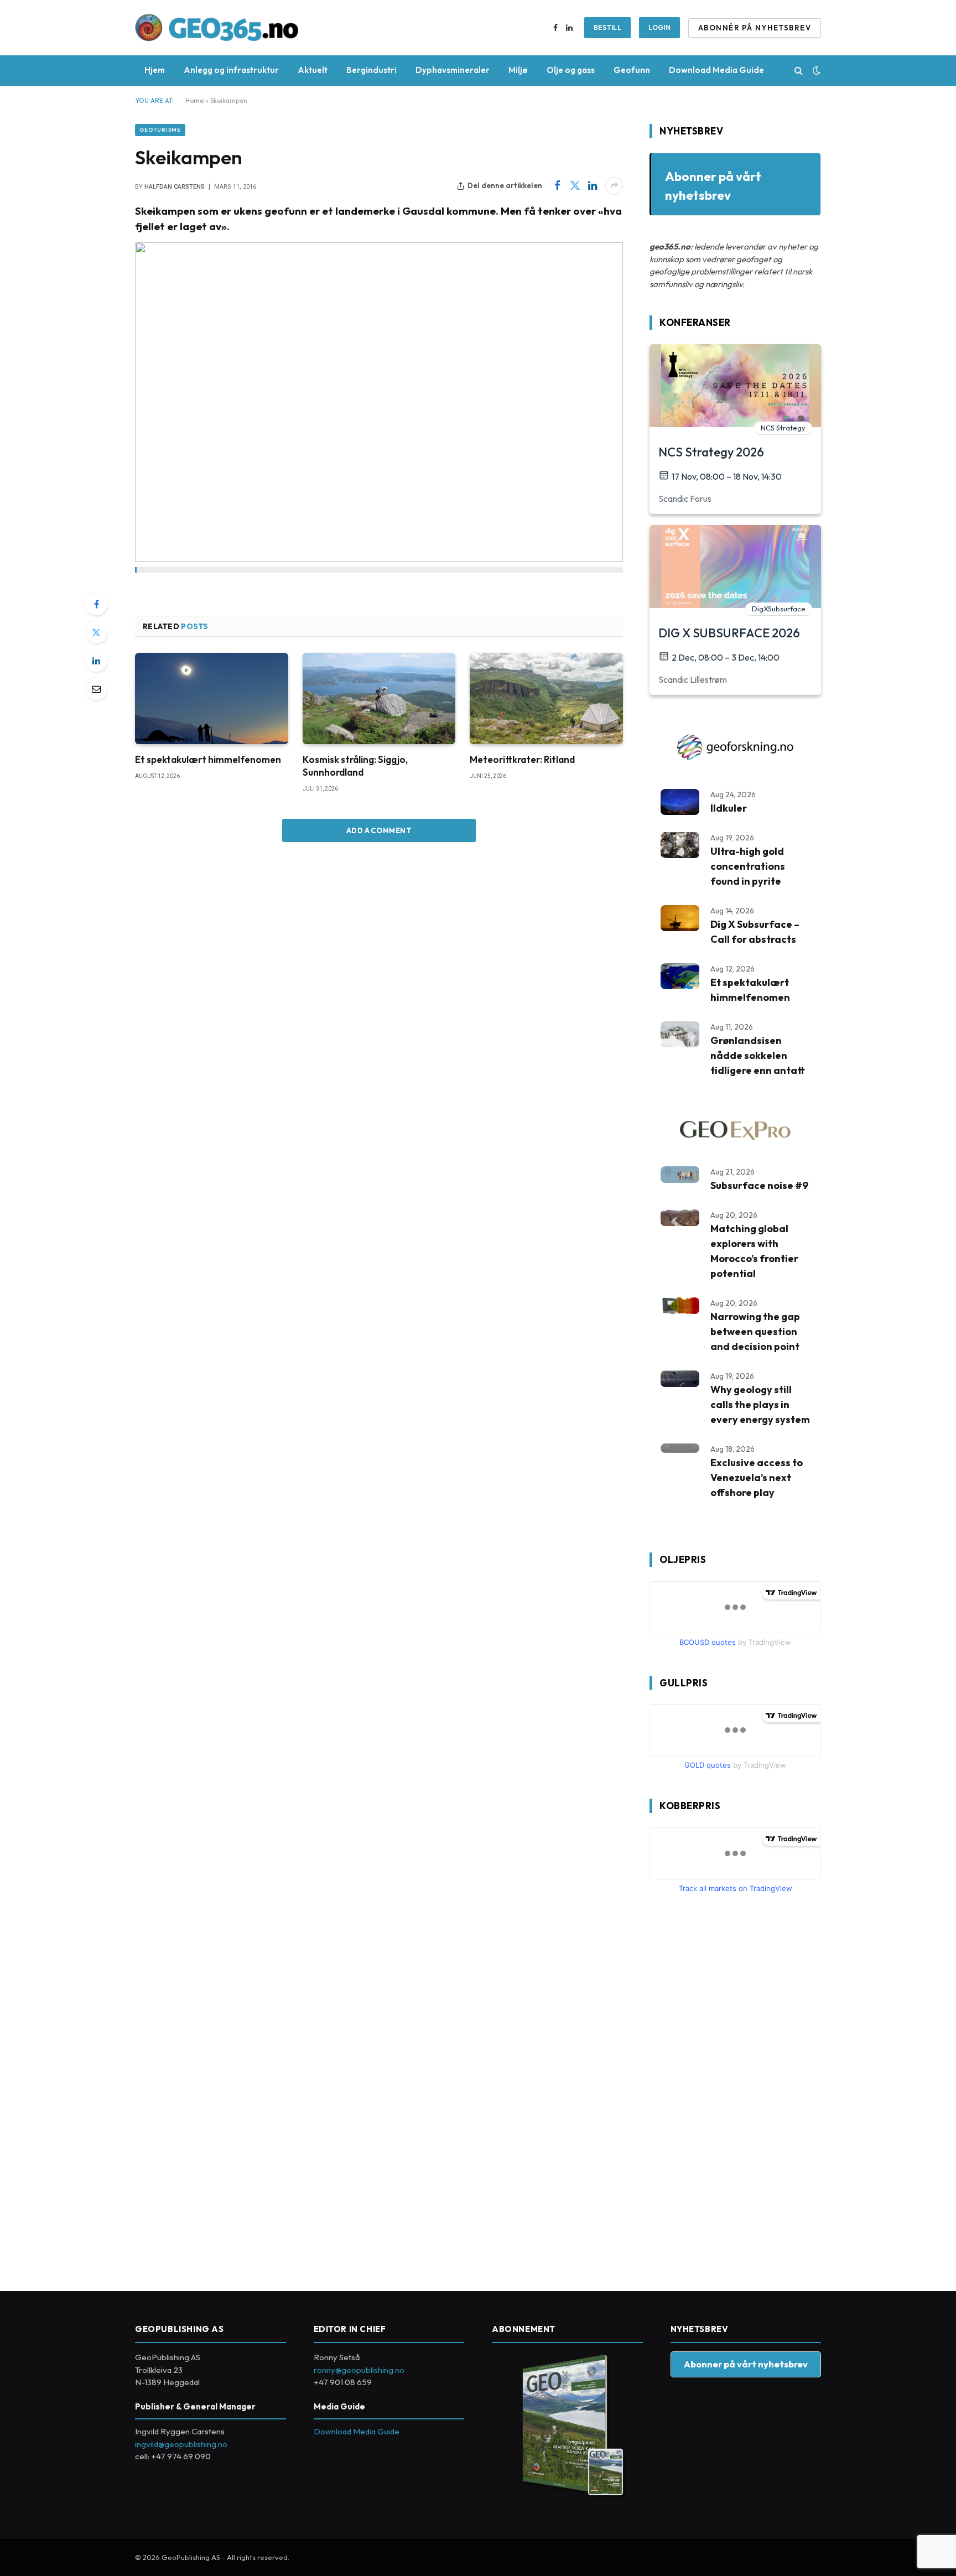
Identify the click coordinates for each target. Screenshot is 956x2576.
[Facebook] (96, 604)
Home (194, 100)
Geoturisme (160, 130)
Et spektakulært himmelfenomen (208, 759)
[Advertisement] (732, 2088)
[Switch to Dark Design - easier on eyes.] (815, 70)
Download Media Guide (716, 70)
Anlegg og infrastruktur (231, 70)
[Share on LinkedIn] (593, 186)
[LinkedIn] (96, 661)
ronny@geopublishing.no (359, 2370)
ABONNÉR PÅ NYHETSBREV (755, 28)
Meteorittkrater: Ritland (522, 759)
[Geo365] (217, 28)
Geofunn (632, 70)
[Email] (96, 689)
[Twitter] (96, 632)
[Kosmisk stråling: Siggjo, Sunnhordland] (379, 698)
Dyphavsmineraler (453, 70)
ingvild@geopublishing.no (181, 2444)
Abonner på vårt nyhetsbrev (746, 2364)
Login (659, 27)
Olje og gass (571, 70)
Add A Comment (379, 830)
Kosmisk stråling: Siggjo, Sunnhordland (355, 766)
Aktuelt (313, 70)
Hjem (155, 70)
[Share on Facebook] (557, 186)
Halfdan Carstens (175, 187)
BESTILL (608, 27)
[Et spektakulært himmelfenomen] (212, 698)
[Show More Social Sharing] (614, 186)
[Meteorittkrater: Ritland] (546, 698)
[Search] (799, 71)
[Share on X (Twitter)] (575, 186)
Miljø (518, 70)
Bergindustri (372, 70)
